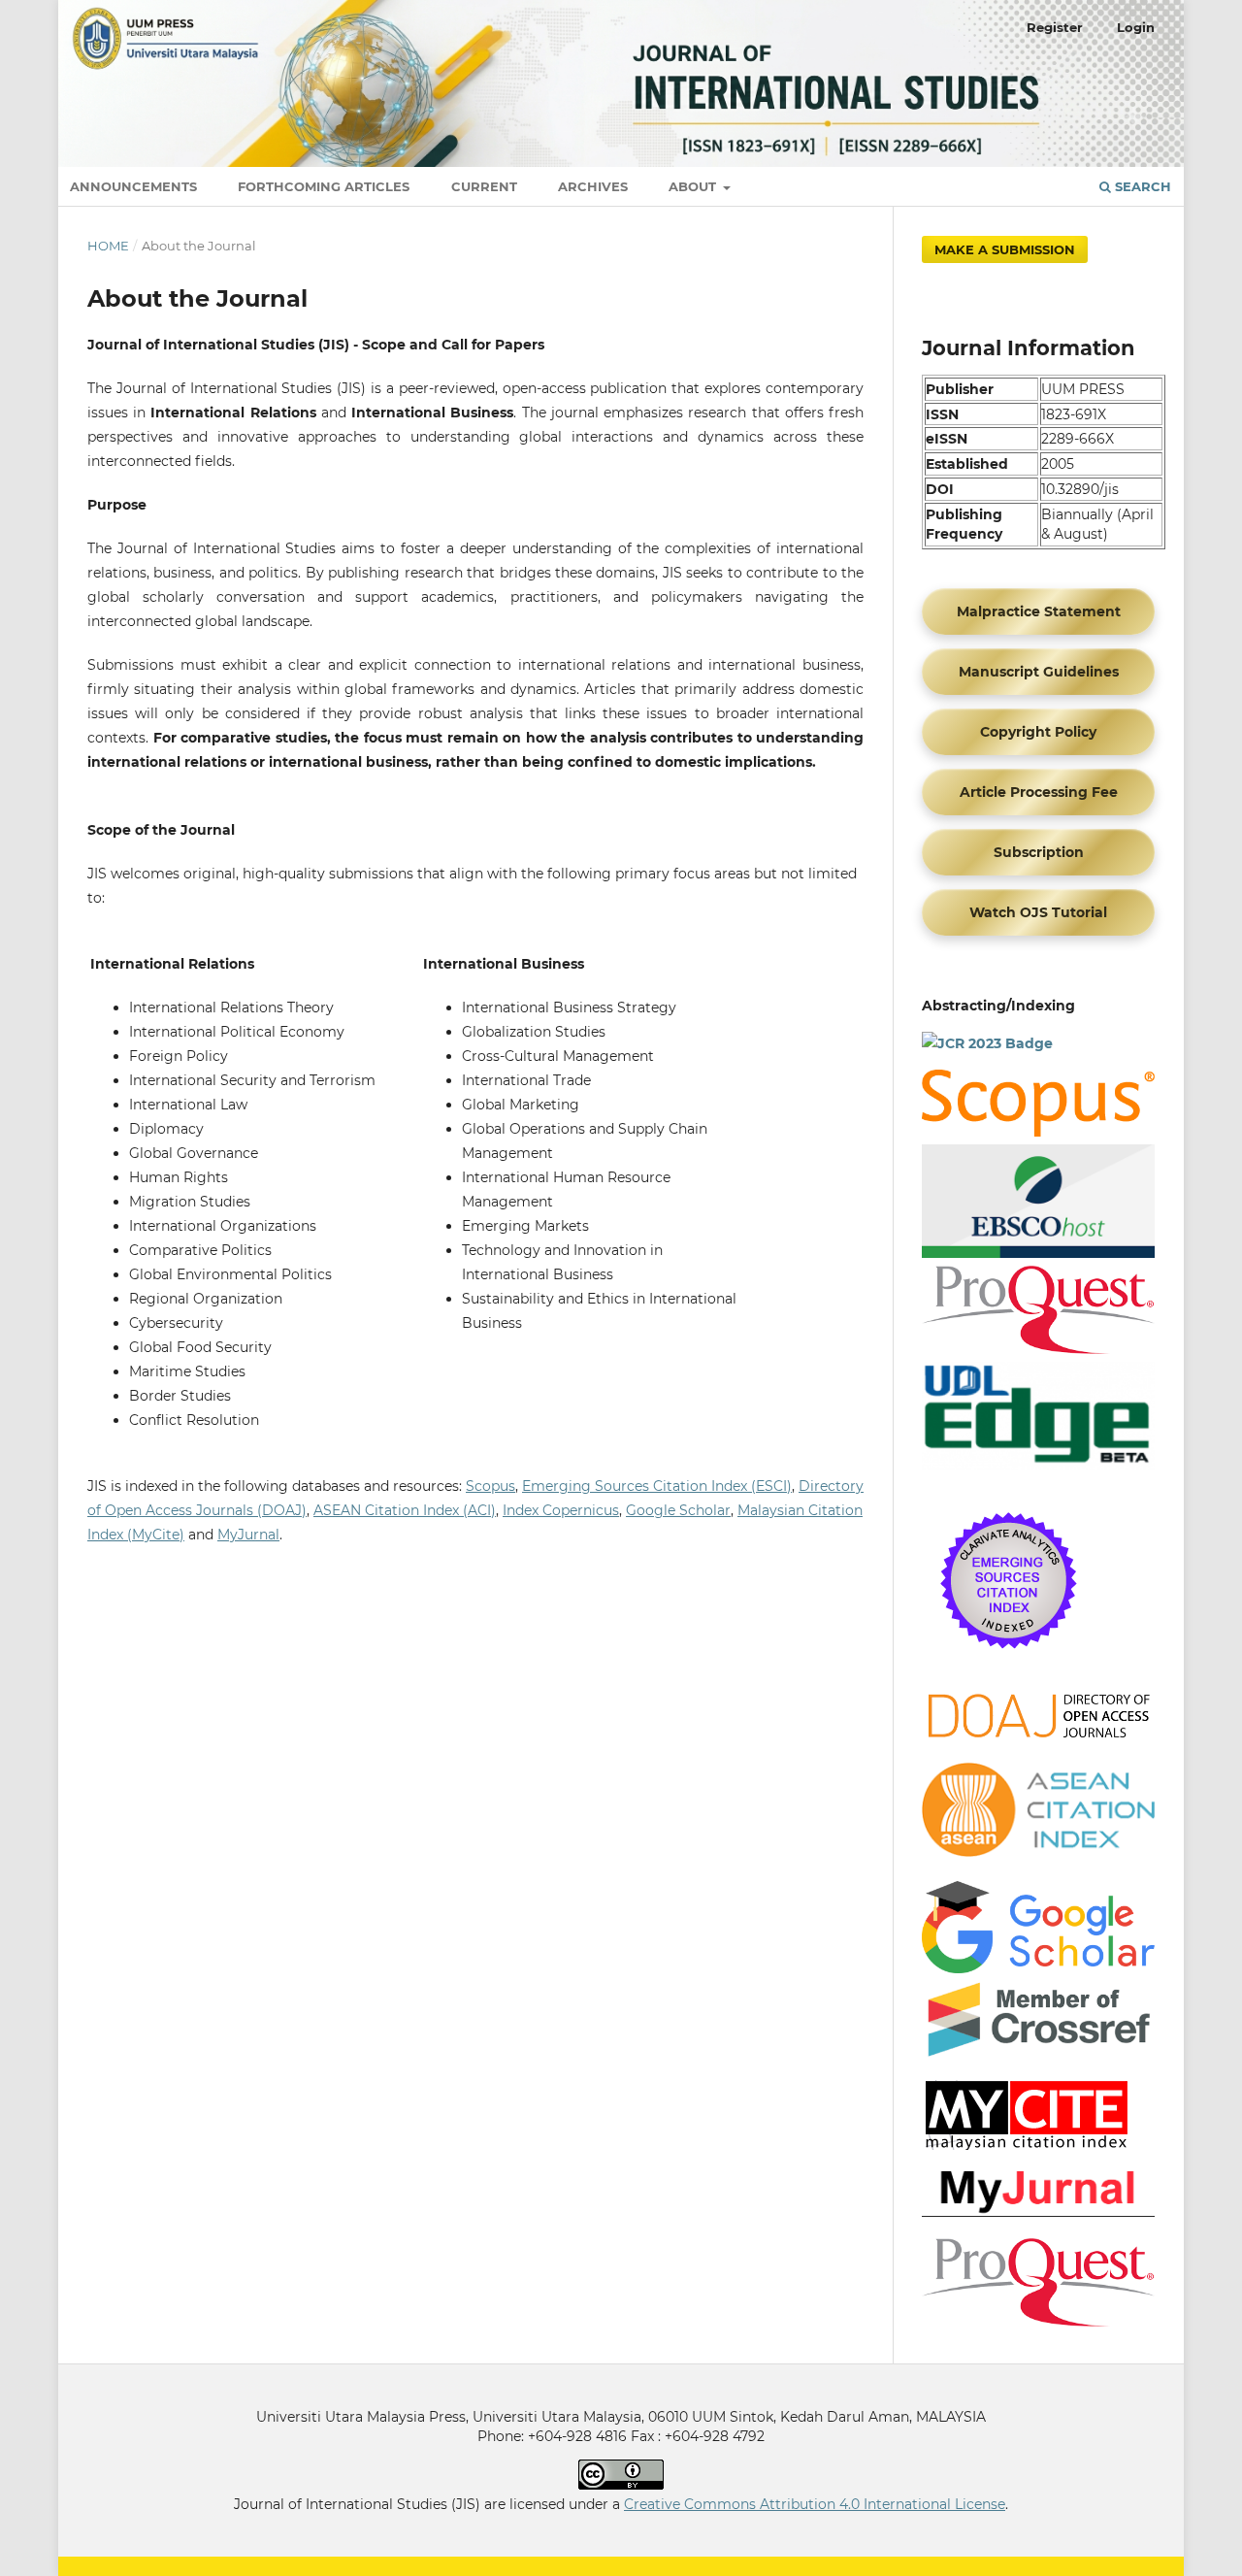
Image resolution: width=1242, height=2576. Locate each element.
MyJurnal (248, 1535)
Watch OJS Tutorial (1038, 912)
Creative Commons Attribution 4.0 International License (815, 2504)
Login (1136, 27)
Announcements (133, 186)
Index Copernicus (561, 1510)
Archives (593, 186)
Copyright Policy (1038, 732)
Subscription (1039, 852)
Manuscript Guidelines (1039, 672)
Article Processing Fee (1039, 792)
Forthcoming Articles (324, 186)
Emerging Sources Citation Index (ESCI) (657, 1486)
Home (108, 246)
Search (1141, 186)
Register (1055, 27)
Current (484, 186)
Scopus (490, 1486)
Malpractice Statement (1039, 611)
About (694, 186)
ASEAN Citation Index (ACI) (405, 1510)
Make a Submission (1005, 249)
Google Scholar (678, 1510)
